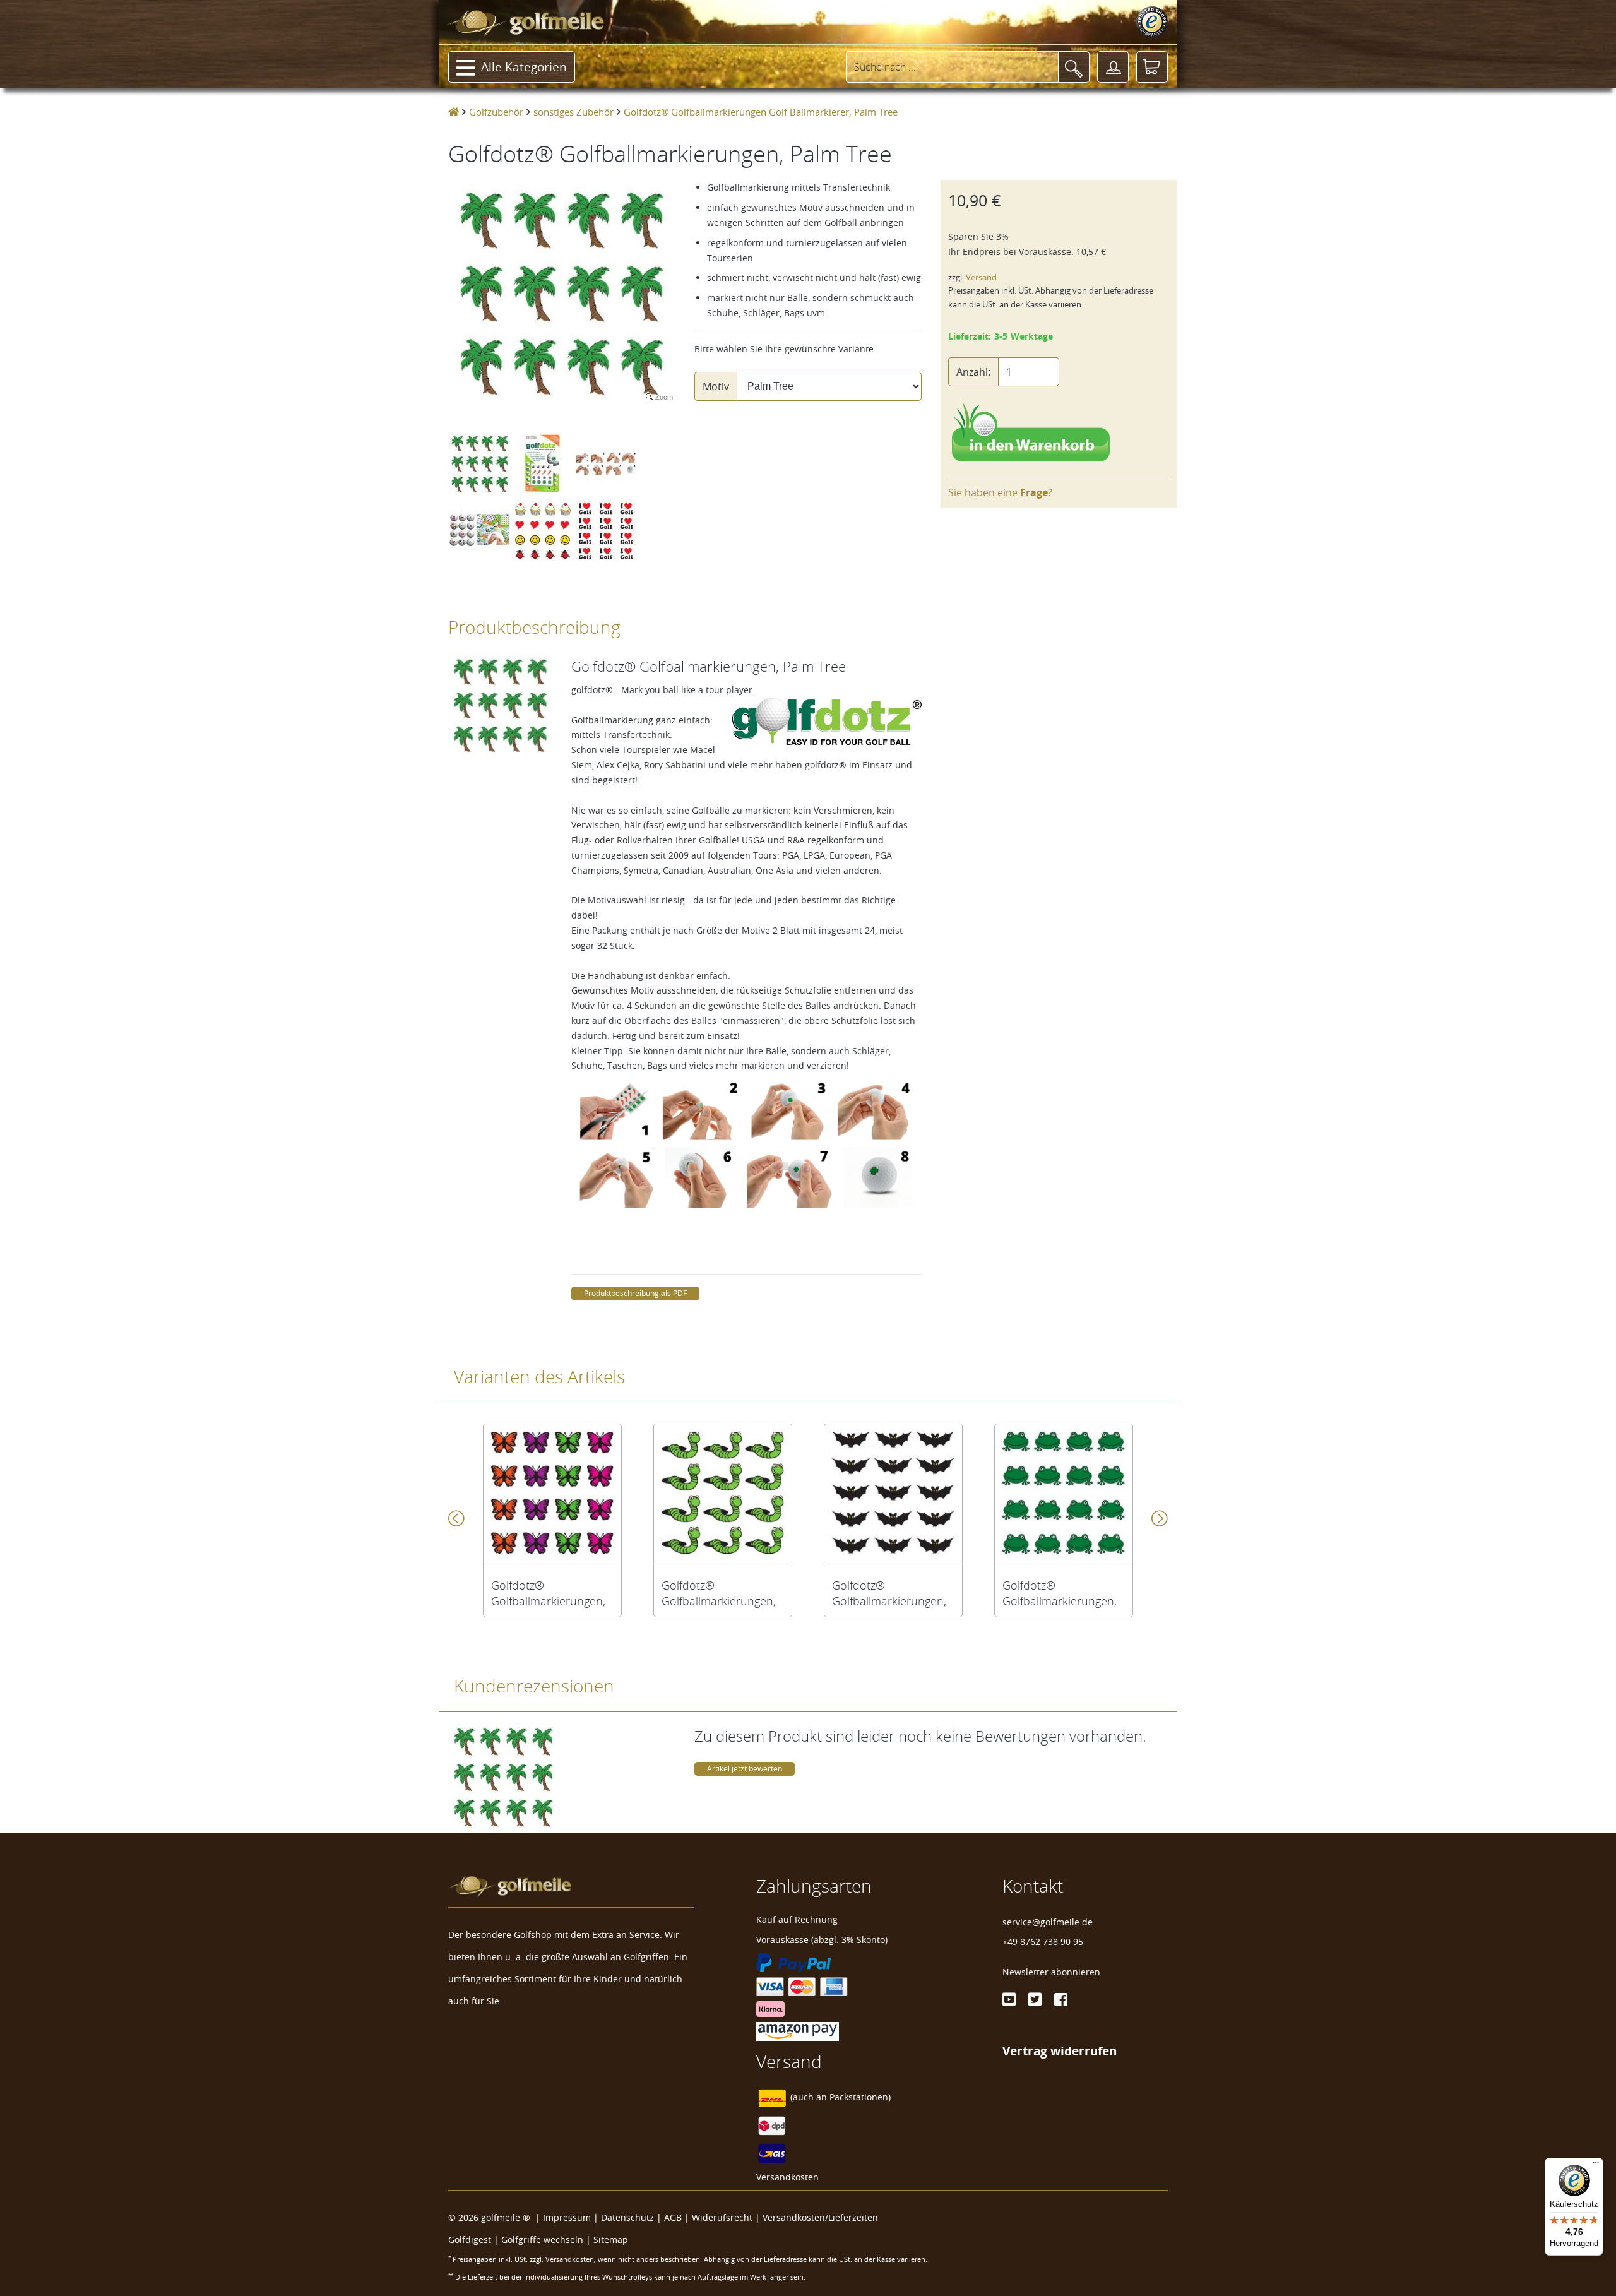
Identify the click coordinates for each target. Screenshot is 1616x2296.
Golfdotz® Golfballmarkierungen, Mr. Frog (1060, 1593)
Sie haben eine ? (1000, 492)
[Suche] (1074, 67)
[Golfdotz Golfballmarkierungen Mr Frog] (1064, 1493)
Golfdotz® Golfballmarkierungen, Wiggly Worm (719, 1593)
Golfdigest (470, 2239)
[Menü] (1596, 2165)
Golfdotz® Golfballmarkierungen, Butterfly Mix (548, 1593)
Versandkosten (787, 2177)
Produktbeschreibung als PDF (635, 1293)
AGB (673, 2217)
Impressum (567, 2217)
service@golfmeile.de (1048, 1922)
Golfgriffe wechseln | (547, 2239)
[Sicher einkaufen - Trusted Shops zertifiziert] (1152, 22)
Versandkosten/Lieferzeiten (820, 2217)
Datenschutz (627, 2217)
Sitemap (611, 2239)
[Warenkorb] (1152, 67)
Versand (981, 277)
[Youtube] (1009, 1999)
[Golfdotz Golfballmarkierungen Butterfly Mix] (552, 1493)
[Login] (1113, 67)
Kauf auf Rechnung (797, 1919)
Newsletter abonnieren (1051, 1972)
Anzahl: (973, 372)
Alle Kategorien (524, 67)
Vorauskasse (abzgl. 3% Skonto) (822, 1940)
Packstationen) (860, 2097)
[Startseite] (454, 112)
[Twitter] (1035, 1999)
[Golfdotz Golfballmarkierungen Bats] (893, 1493)
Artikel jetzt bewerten (745, 1769)
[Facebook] (1061, 1999)
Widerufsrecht (722, 2217)
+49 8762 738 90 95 (1043, 1942)
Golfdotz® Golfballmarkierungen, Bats (889, 1593)
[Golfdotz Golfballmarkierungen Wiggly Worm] (723, 1493)
